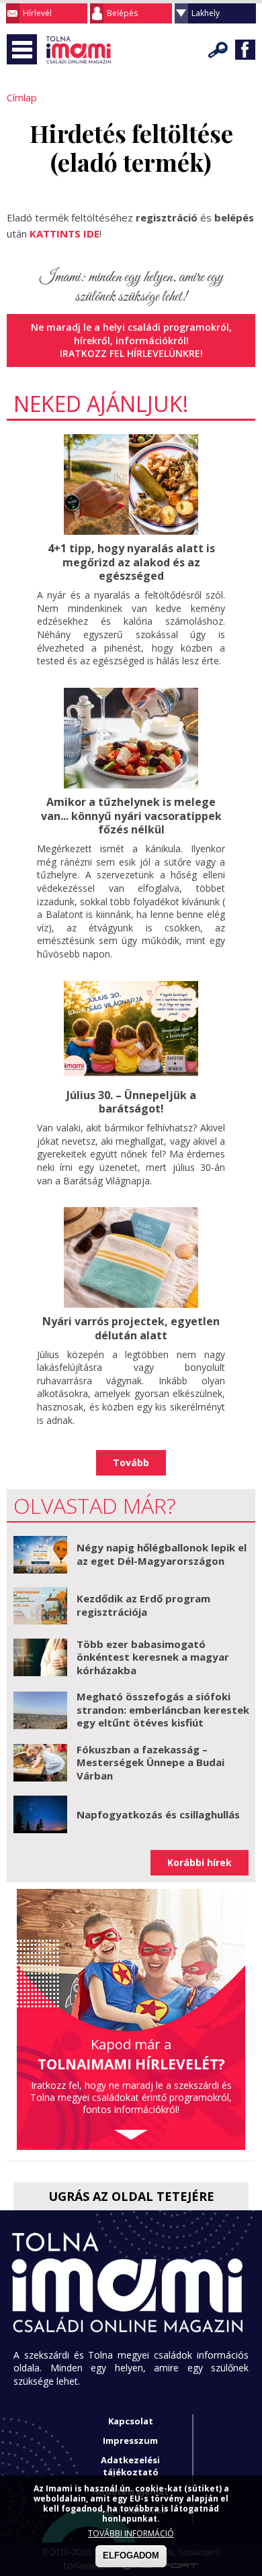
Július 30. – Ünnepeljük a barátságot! (131, 1102)
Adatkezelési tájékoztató (130, 2466)
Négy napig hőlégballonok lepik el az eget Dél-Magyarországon (162, 1554)
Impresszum (130, 2440)
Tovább (131, 1462)
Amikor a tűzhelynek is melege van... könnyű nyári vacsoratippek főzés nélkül (131, 816)
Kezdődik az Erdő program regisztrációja (143, 1605)
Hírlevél (37, 13)
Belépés (122, 13)
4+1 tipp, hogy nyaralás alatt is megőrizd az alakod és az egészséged (131, 562)
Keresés (218, 50)
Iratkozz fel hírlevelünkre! (131, 353)
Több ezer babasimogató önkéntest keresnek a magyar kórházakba (153, 1657)
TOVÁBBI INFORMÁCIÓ (131, 2533)
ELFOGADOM (131, 2556)
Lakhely (206, 13)
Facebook (245, 50)
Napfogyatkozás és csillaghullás (158, 1814)
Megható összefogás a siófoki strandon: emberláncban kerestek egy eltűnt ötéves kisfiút (163, 1709)
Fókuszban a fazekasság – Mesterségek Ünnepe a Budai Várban (150, 1762)
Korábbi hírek (200, 1862)
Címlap (22, 97)
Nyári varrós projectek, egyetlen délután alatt (131, 1328)
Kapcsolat (131, 2421)
